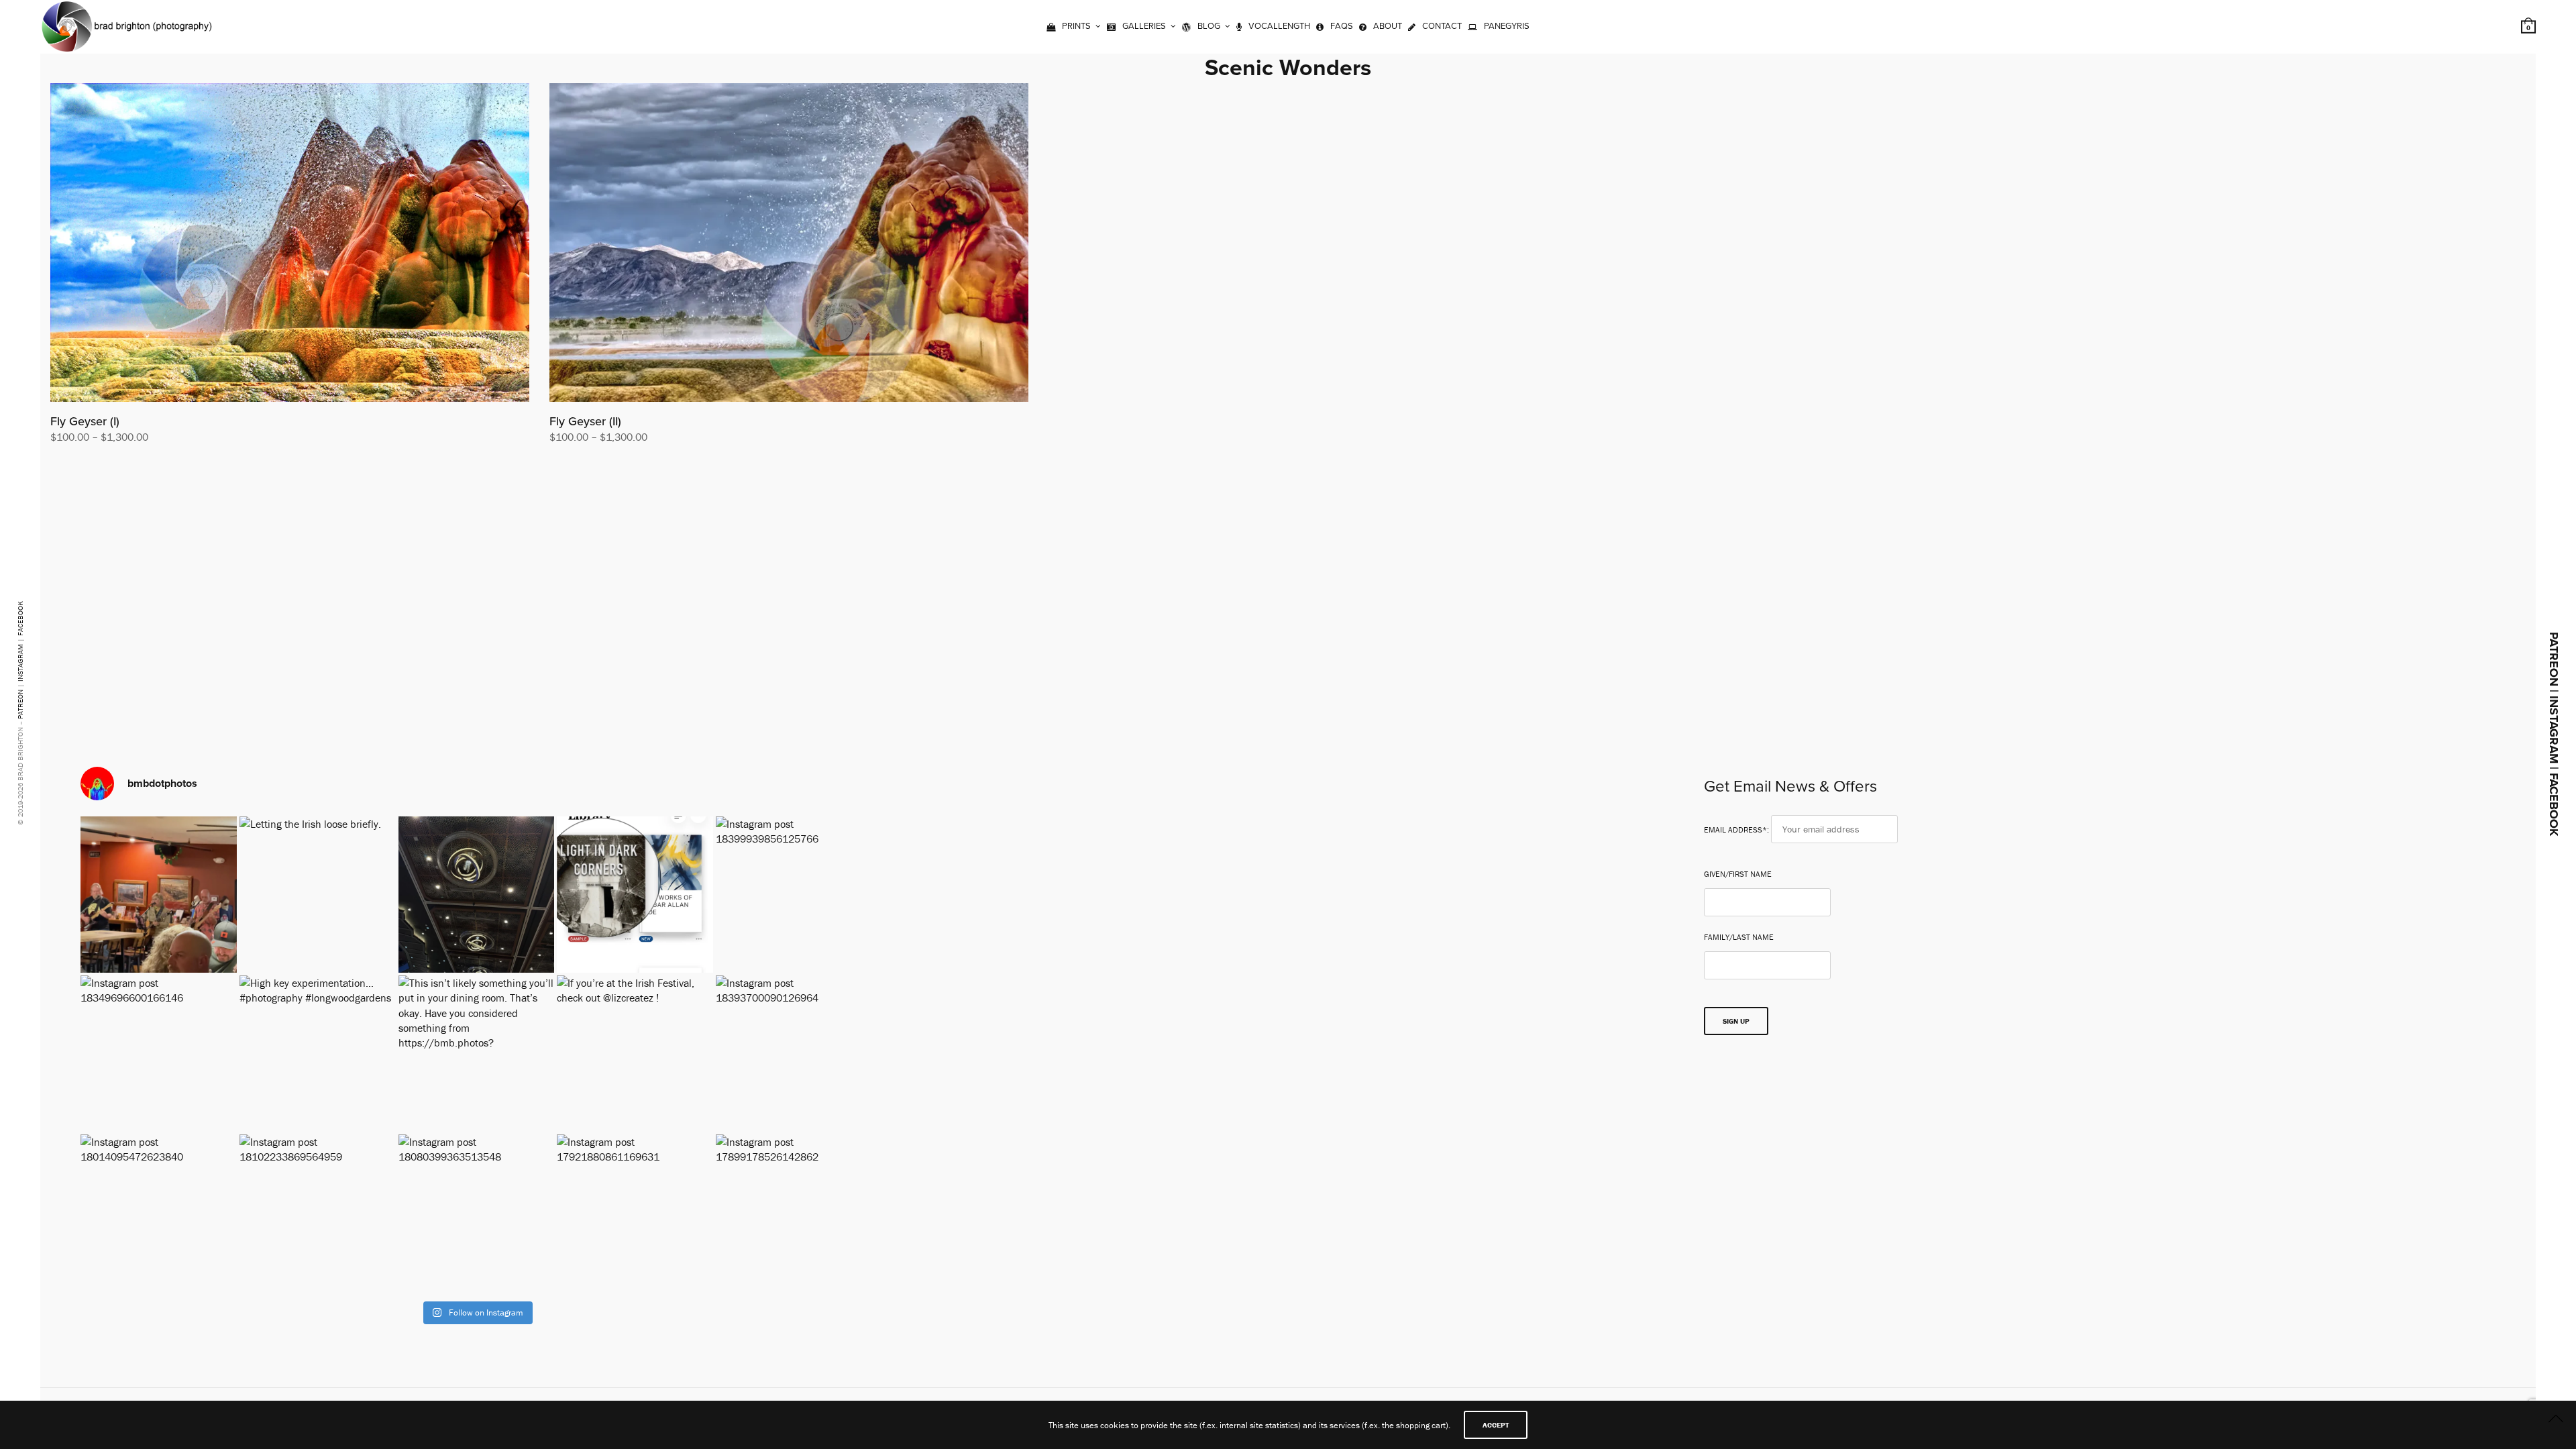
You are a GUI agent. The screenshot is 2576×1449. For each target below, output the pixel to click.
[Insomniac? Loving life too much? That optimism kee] (635, 895)
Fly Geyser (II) (585, 421)
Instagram (20, 663)
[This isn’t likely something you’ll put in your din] (477, 1054)
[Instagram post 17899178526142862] (794, 1213)
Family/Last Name (1739, 937)
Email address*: (1737, 829)
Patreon (20, 704)
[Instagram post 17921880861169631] (635, 1213)
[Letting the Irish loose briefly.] (318, 895)
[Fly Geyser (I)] (290, 243)
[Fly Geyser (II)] (789, 243)
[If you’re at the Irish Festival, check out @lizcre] (635, 1054)
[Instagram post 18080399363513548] (477, 1213)
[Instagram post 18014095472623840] (159, 1213)
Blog (1209, 26)
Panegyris (1507, 26)
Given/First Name (1738, 874)
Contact (1442, 26)
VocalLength (1279, 26)
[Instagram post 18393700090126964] (794, 1054)
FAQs (1342, 26)
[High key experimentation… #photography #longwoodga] (318, 1054)
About (1388, 26)
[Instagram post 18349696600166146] (159, 1054)
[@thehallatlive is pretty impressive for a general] (477, 895)
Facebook (20, 619)
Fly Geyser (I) (85, 421)
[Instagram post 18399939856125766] (794, 895)
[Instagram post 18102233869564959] (318, 1213)
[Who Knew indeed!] (159, 895)
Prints (1076, 26)
